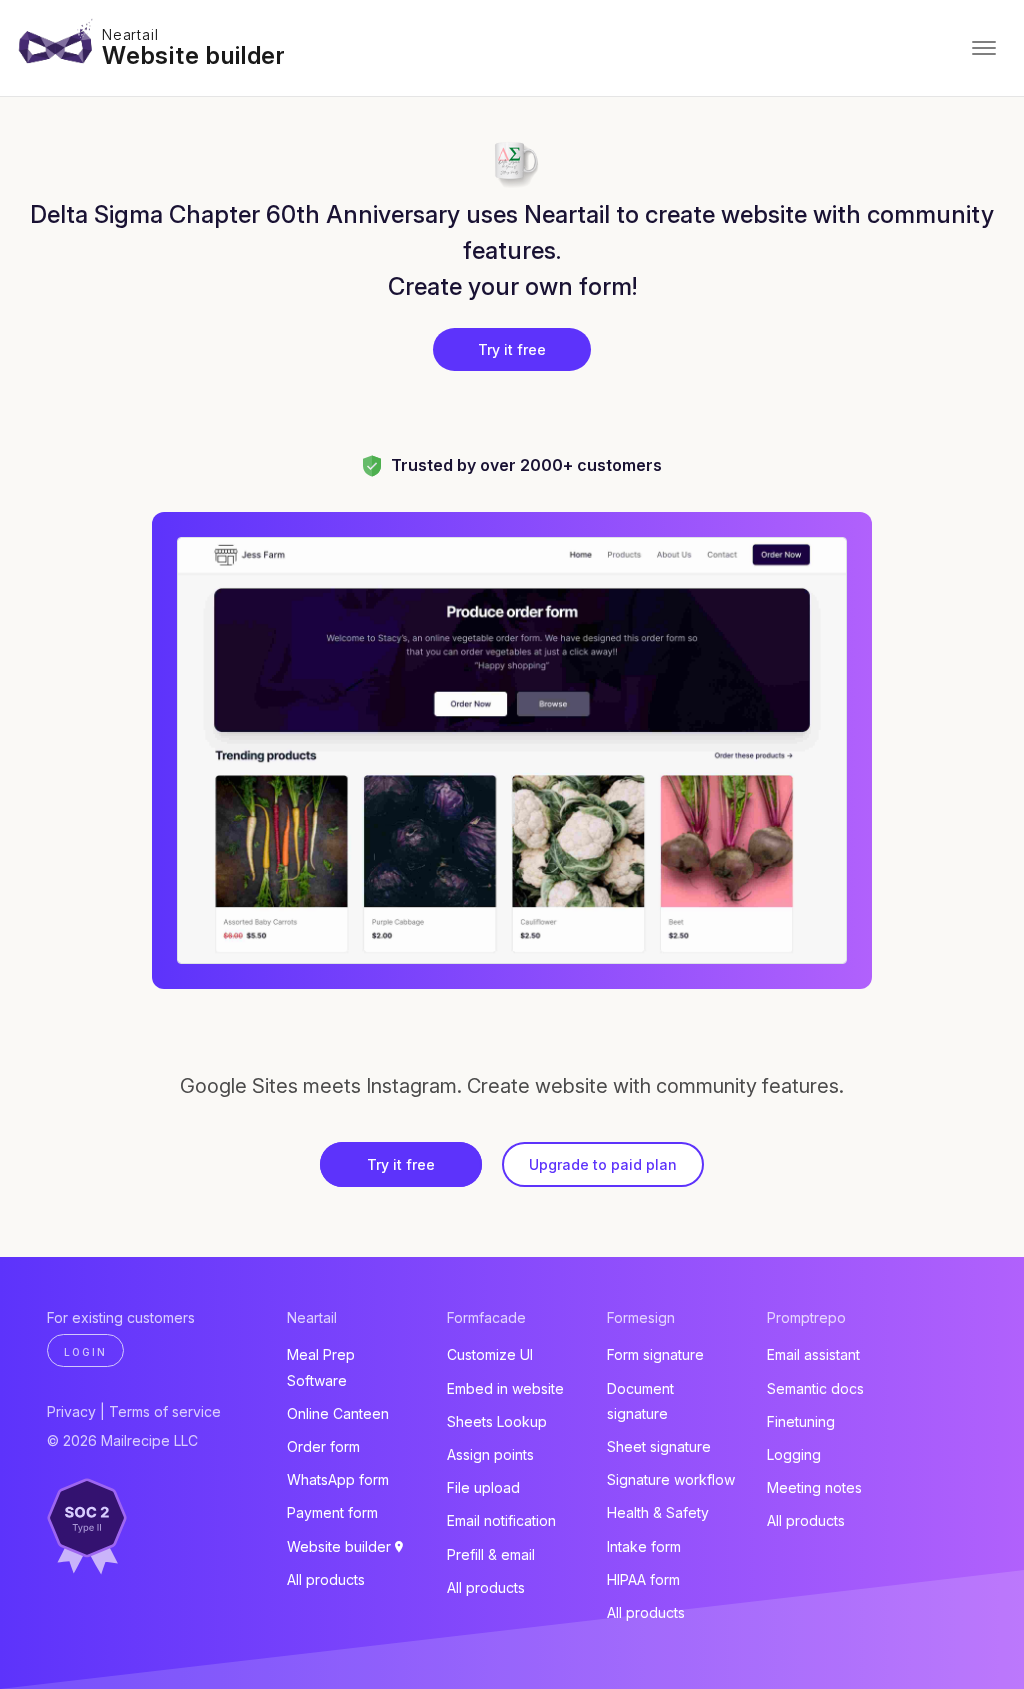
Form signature (655, 1354)
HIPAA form (643, 1579)
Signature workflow (671, 1479)
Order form (323, 1446)
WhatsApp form (338, 1479)
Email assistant (813, 1354)
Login (85, 1352)
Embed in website (505, 1388)
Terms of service (165, 1411)
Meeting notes (814, 1487)
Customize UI (490, 1354)
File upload (483, 1487)
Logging (794, 1454)
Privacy (71, 1411)
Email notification (501, 1520)
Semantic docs (815, 1388)
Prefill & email (491, 1554)
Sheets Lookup (497, 1421)
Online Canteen (338, 1413)
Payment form (332, 1512)
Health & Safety (658, 1512)
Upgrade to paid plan (603, 1164)
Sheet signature (659, 1446)
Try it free (512, 349)
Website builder (194, 55)
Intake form (644, 1546)
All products (326, 1579)
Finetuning (801, 1421)
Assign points (490, 1454)
